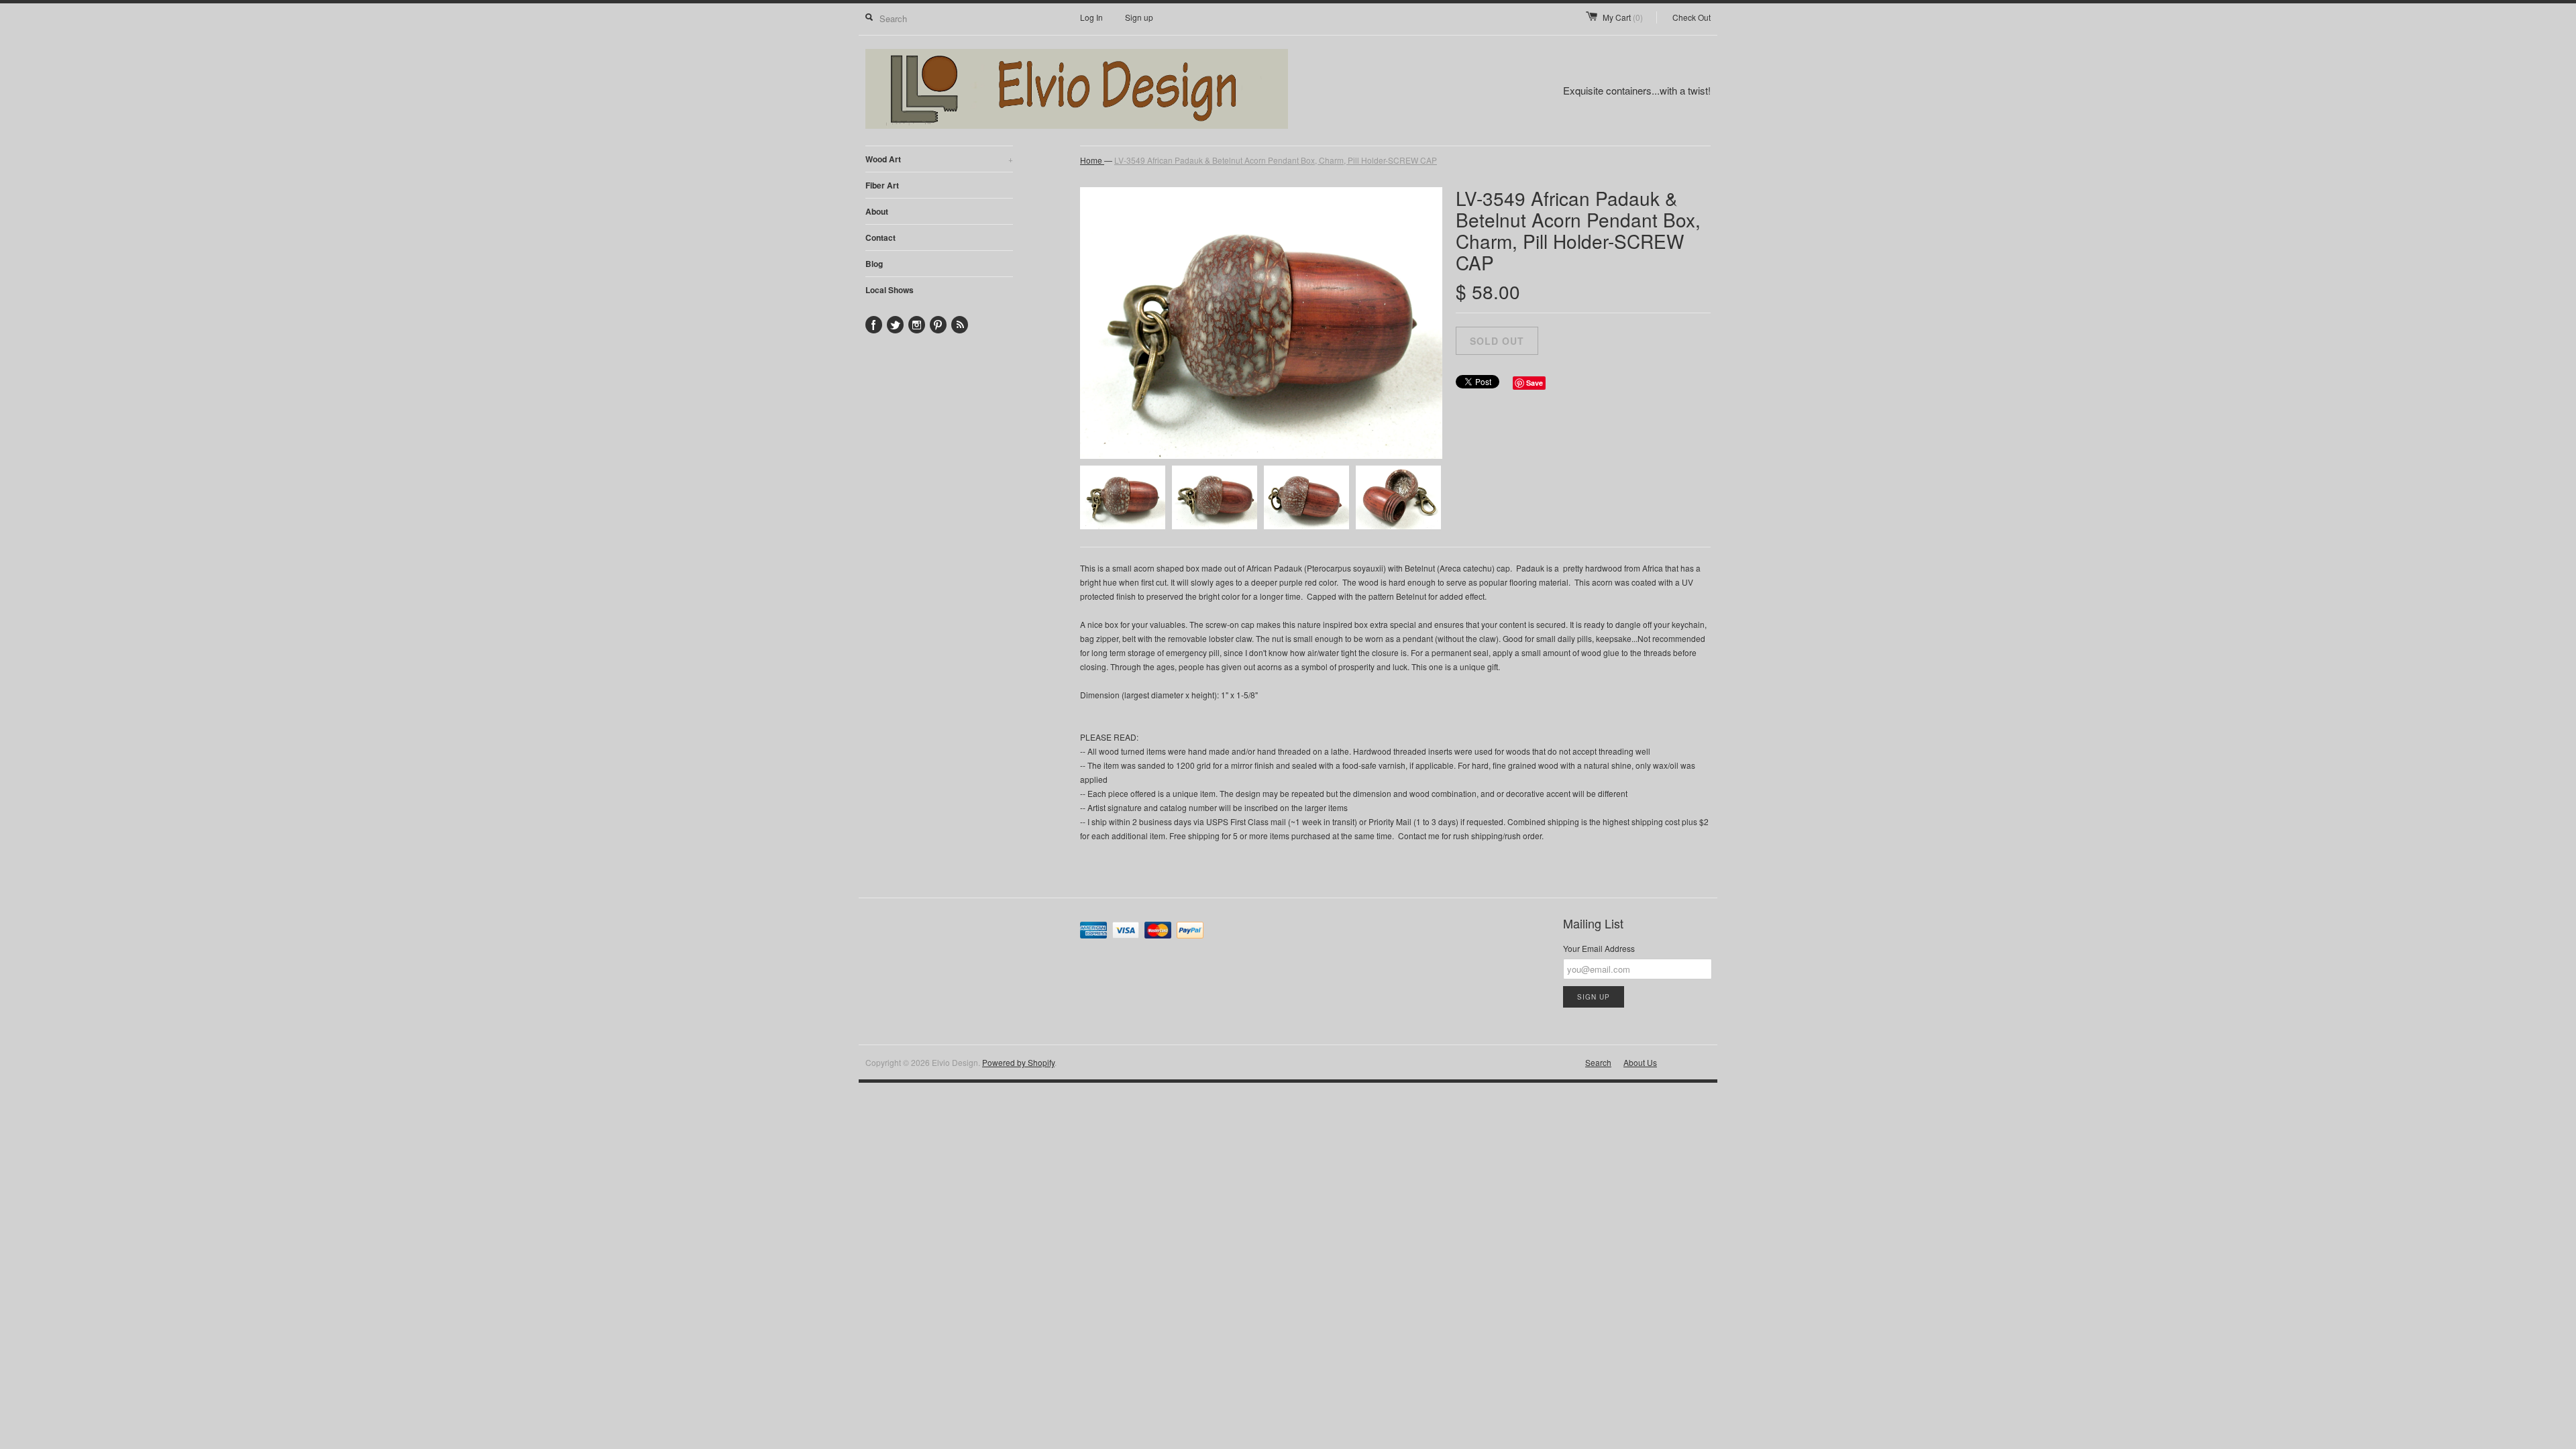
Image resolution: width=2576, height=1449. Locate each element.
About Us (1640, 1062)
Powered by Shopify (1018, 1062)
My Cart (1623, 17)
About (877, 211)
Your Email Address (1599, 948)
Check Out (1692, 17)
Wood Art (939, 159)
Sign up (1139, 17)
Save (1535, 383)
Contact (880, 237)
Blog (874, 264)
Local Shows (890, 290)
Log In (1091, 17)
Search (1598, 1062)
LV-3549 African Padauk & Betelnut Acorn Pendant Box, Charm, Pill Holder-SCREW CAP (1276, 160)
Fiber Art (882, 185)
